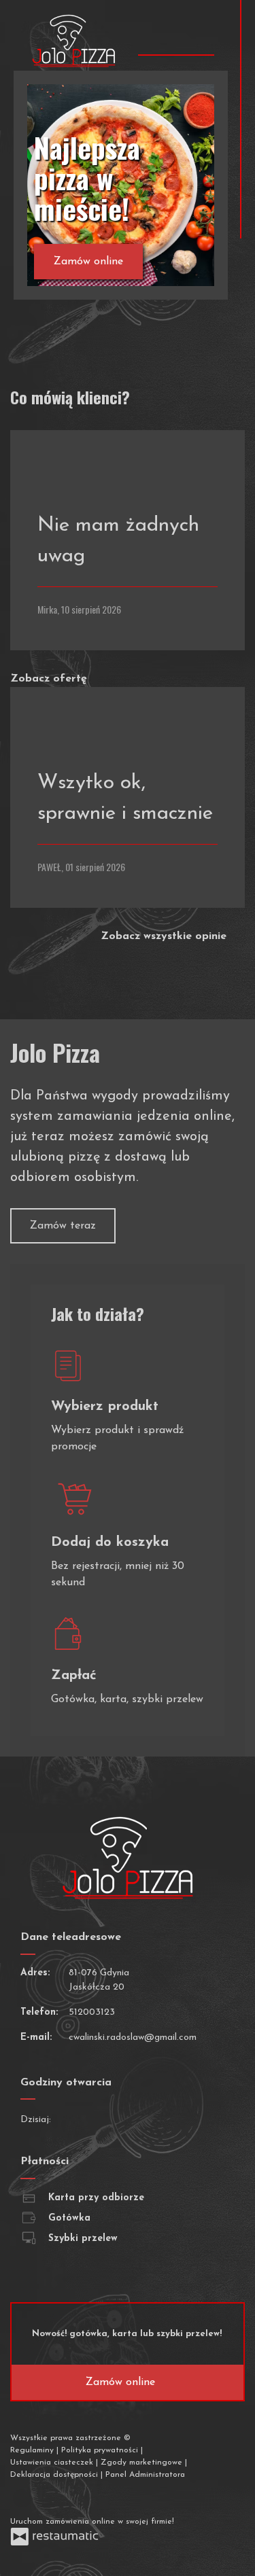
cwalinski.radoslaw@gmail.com (133, 2037)
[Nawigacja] (202, 35)
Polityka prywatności (101, 2450)
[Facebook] (22, 2498)
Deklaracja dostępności (55, 2475)
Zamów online (88, 262)
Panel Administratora (145, 2475)
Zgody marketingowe (143, 2463)
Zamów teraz (63, 1226)
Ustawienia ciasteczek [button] (53, 2463)
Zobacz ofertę (50, 679)
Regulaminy (33, 2450)
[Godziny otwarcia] (106, 2120)
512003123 (92, 2012)
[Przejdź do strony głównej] (74, 41)
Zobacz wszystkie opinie (165, 936)
